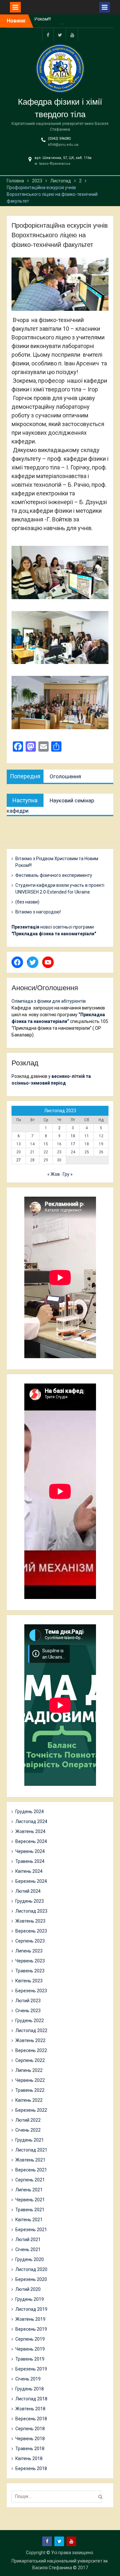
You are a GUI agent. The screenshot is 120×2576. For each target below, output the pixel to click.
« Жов (54, 1174)
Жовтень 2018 (30, 2409)
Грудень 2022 (30, 2021)
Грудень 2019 (30, 2299)
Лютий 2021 (28, 2240)
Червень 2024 (30, 1851)
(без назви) (27, 902)
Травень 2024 (30, 1861)
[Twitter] (60, 35)
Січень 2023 (28, 2011)
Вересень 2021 (31, 2170)
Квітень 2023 (29, 1981)
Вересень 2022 (31, 2050)
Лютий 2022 (28, 2120)
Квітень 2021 (29, 2220)
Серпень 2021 (30, 2180)
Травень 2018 (30, 2449)
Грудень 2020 (30, 2259)
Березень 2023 (31, 1991)
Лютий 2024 (28, 1891)
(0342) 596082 (59, 139)
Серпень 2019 (30, 2339)
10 (73, 1136)
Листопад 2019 (31, 2309)
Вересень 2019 (31, 2329)
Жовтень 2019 (30, 2319)
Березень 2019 (31, 2369)
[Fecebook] (48, 35)
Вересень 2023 (31, 1931)
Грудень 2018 (30, 2389)
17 (73, 1144)
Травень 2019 (30, 2359)
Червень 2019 (30, 2349)
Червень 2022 (30, 2080)
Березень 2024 (31, 1881)
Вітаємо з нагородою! (38, 912)
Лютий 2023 (28, 2001)
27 (19, 1160)
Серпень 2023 (30, 1941)
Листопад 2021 (31, 2150)
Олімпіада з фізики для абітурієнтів (49, 1001)
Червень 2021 (30, 2200)
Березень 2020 (31, 2279)
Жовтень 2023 (30, 1921)
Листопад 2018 (31, 2399)
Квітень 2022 (29, 2100)
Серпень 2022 (30, 2060)
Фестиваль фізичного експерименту (54, 875)
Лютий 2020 (28, 2289)
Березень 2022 (31, 2110)
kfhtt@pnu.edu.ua (63, 145)
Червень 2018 (30, 2439)
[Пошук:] (58, 2496)
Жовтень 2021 (30, 2160)
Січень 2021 (28, 2249)
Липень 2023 (29, 1951)
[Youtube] (72, 35)
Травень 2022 (30, 2090)
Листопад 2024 (31, 1821)
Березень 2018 (31, 2468)
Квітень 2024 (29, 1871)
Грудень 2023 (30, 1901)
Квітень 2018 (29, 2458)
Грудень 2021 (30, 2140)
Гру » (68, 1174)
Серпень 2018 (30, 2429)
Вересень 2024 (31, 1841)
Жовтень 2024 (30, 1831)
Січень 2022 (28, 2130)
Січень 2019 (28, 2379)
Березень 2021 (31, 2230)
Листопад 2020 (31, 2269)
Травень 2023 (30, 1971)
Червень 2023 (30, 1961)
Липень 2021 (29, 2190)
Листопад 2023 (31, 1911)
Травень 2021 (30, 2210)
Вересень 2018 (31, 2419)
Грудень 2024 (30, 1812)
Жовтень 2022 (30, 2040)
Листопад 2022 (31, 2030)
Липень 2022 (29, 2070)
